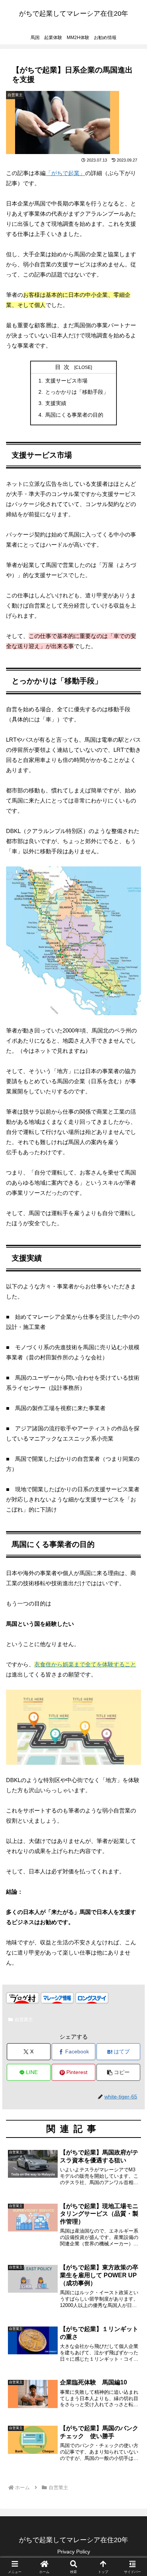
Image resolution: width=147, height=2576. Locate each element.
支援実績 (56, 403)
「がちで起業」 (65, 173)
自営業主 (24, 2020)
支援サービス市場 (66, 381)
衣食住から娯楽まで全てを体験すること (85, 1664)
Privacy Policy (74, 2552)
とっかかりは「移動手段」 (77, 392)
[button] (118, 2072)
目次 (64, 367)
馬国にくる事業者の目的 (74, 415)
